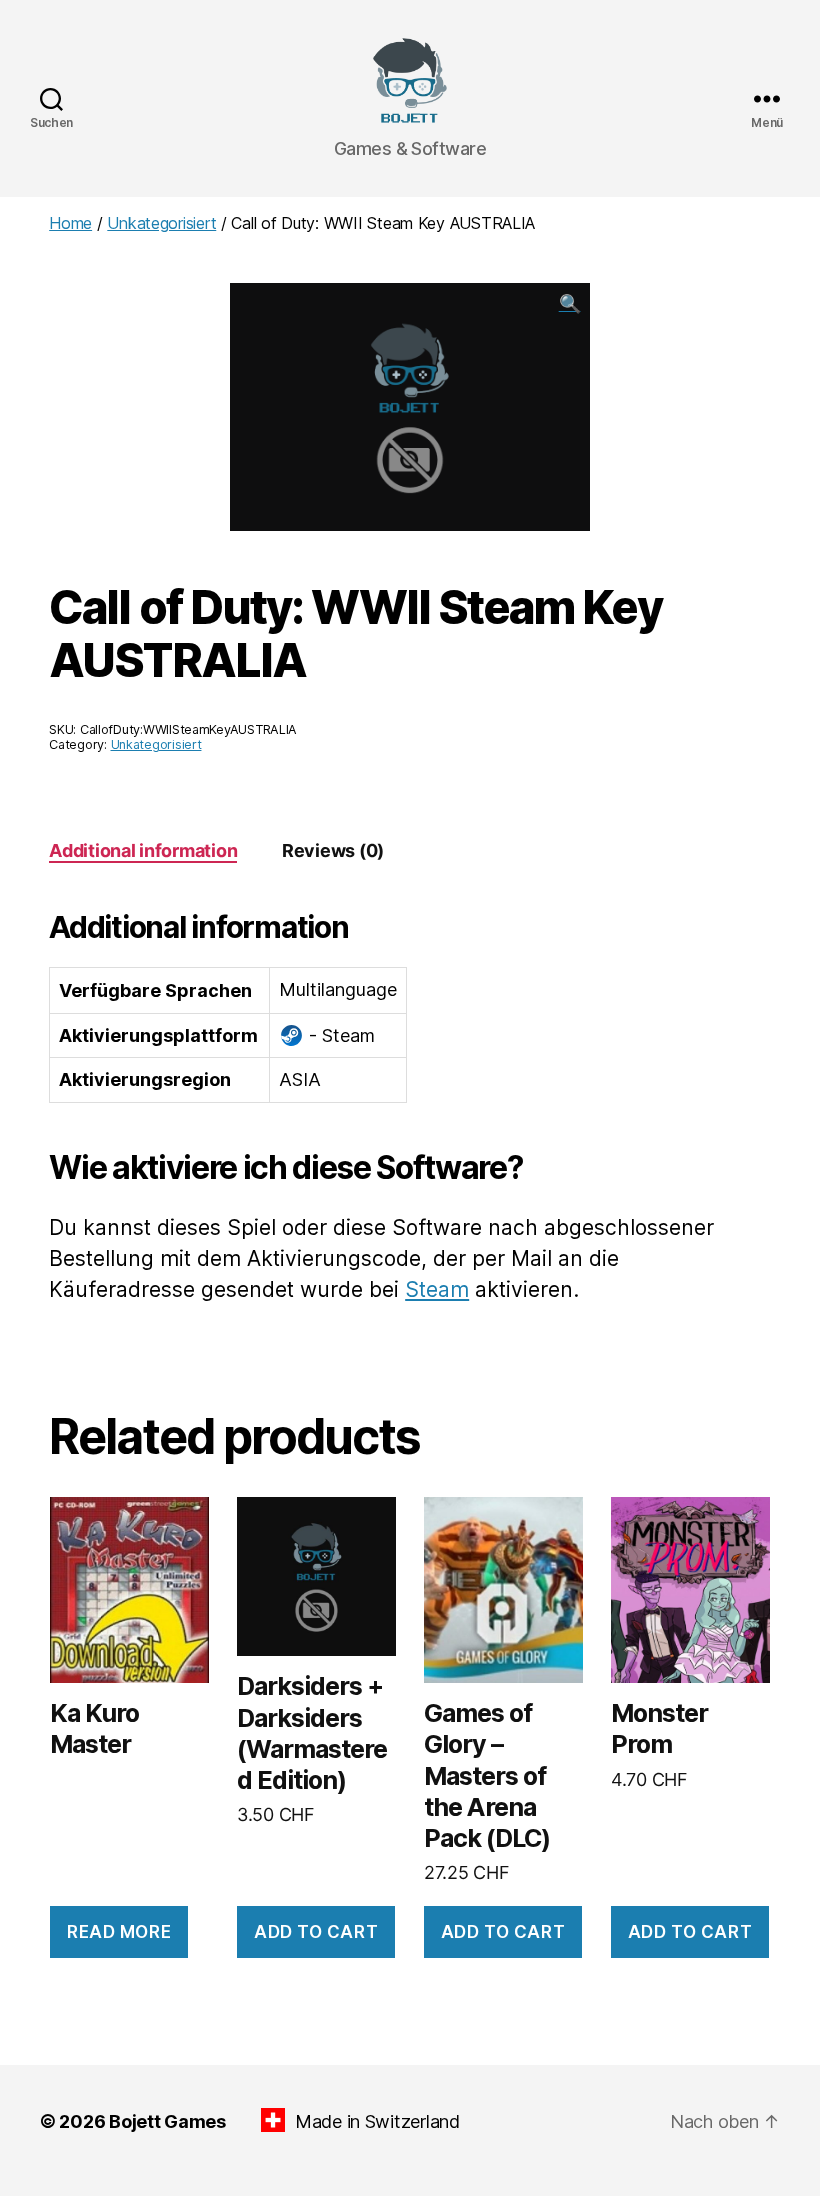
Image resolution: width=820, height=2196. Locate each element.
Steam (437, 1289)
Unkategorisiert (161, 223)
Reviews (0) (333, 850)
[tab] (143, 850)
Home (70, 223)
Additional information (143, 850)
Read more (119, 1932)
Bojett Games (167, 2121)
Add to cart (316, 1932)
